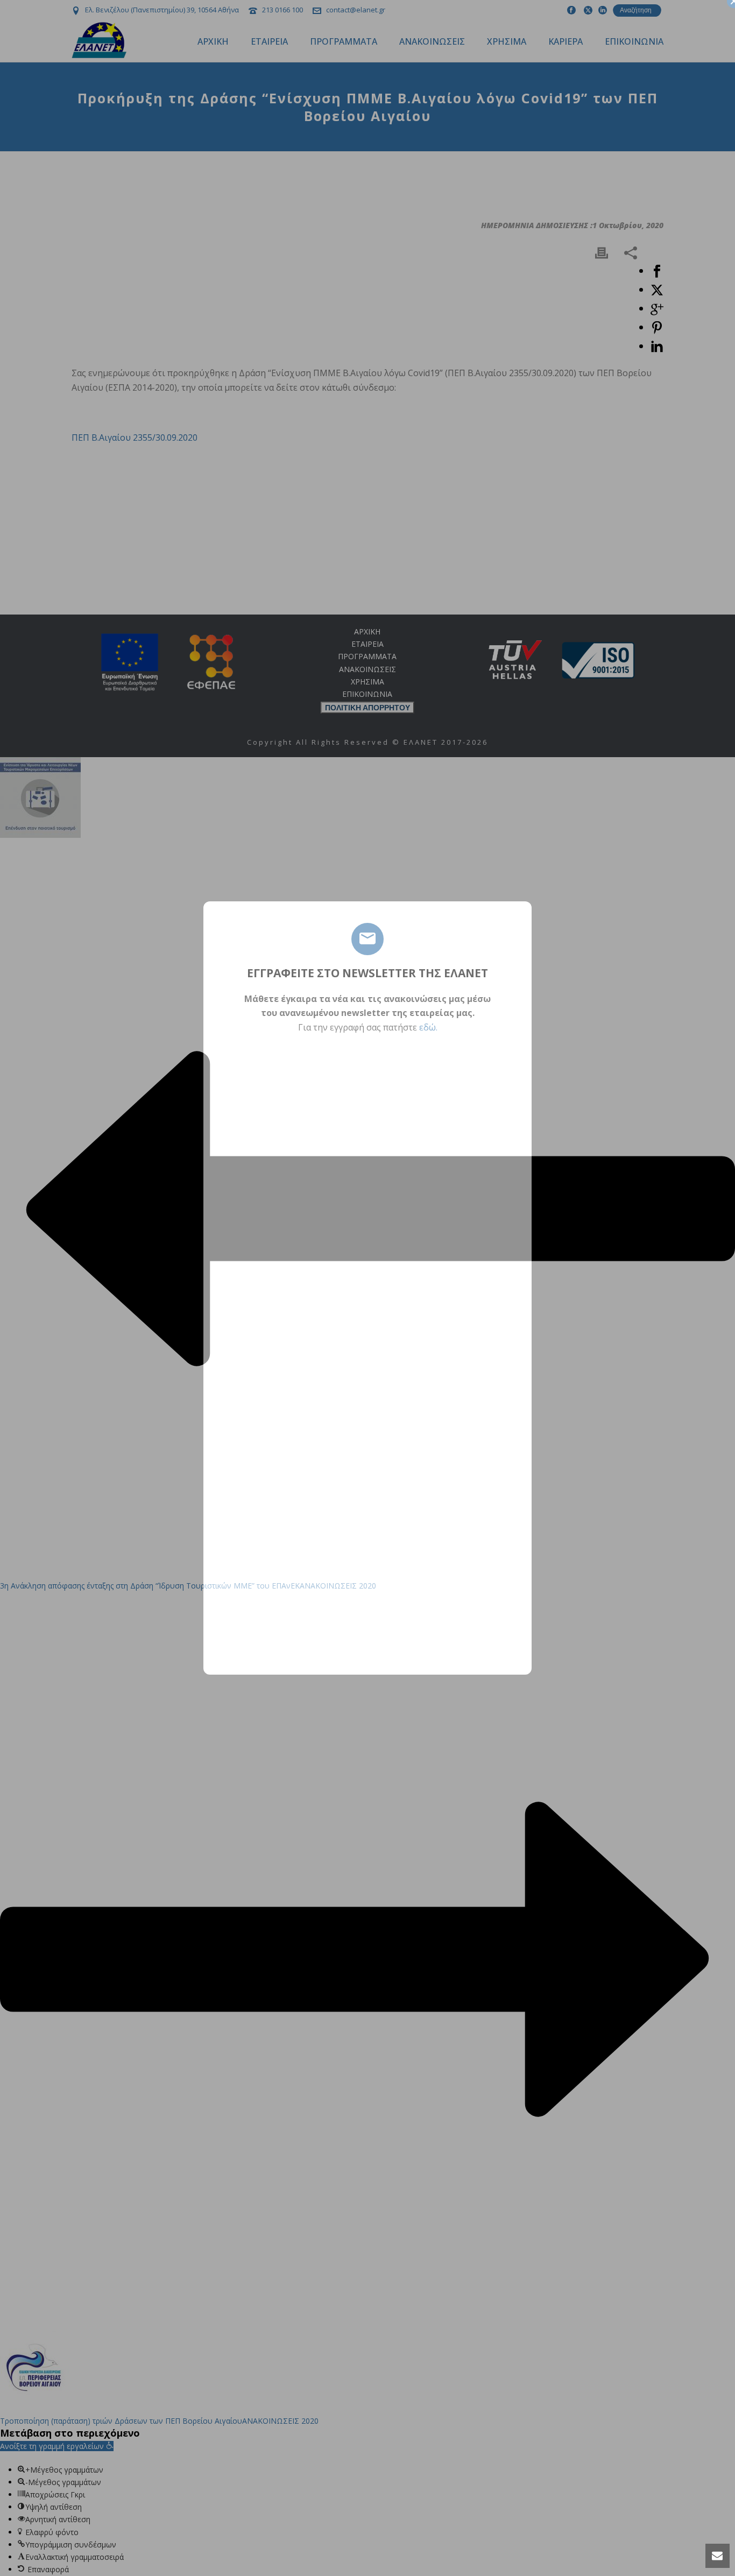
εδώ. (428, 1027)
